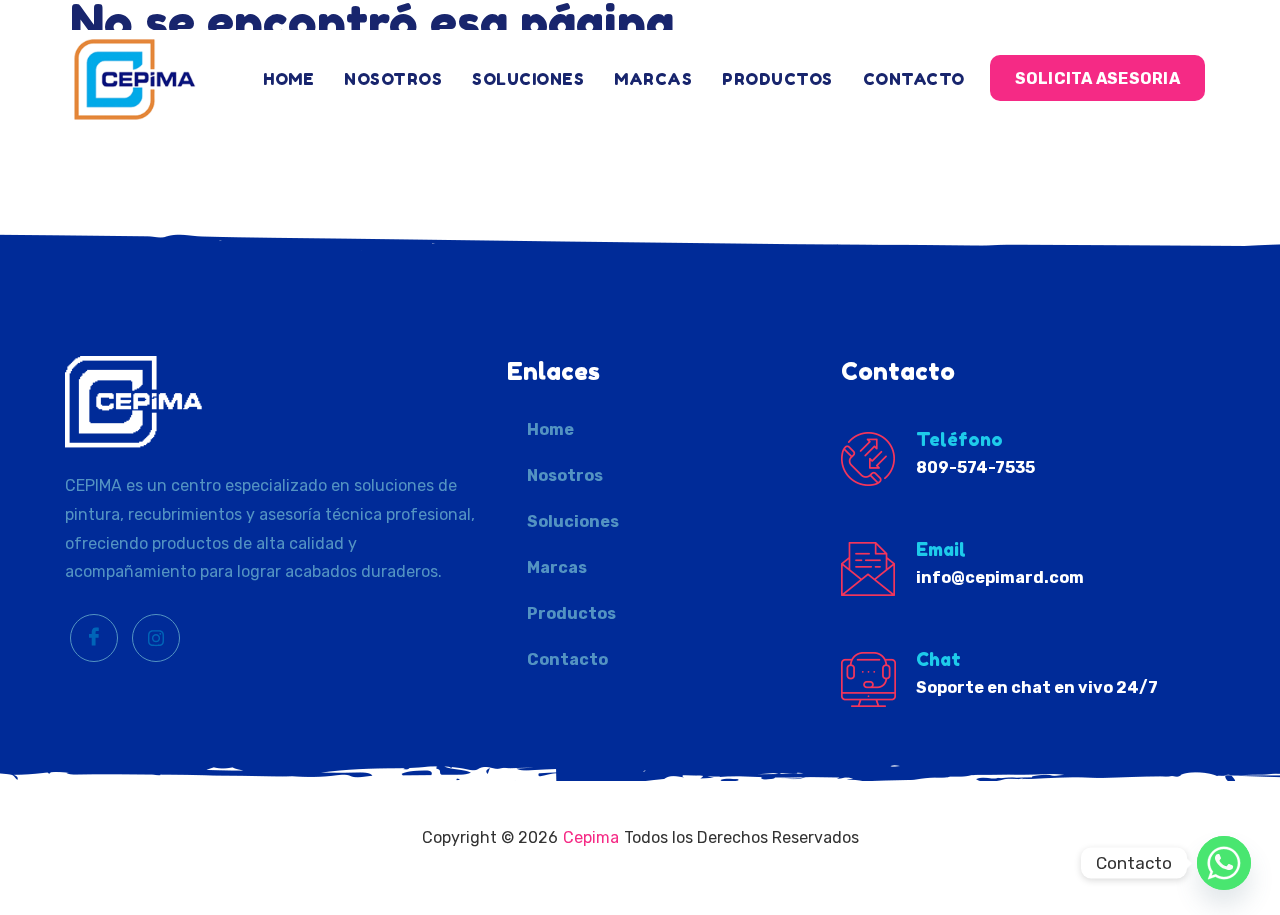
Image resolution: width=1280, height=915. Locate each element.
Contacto (914, 79)
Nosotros (393, 79)
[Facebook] (94, 638)
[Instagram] (156, 638)
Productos (777, 79)
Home (288, 79)
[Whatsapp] (1224, 863)
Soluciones (528, 79)
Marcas (653, 79)
